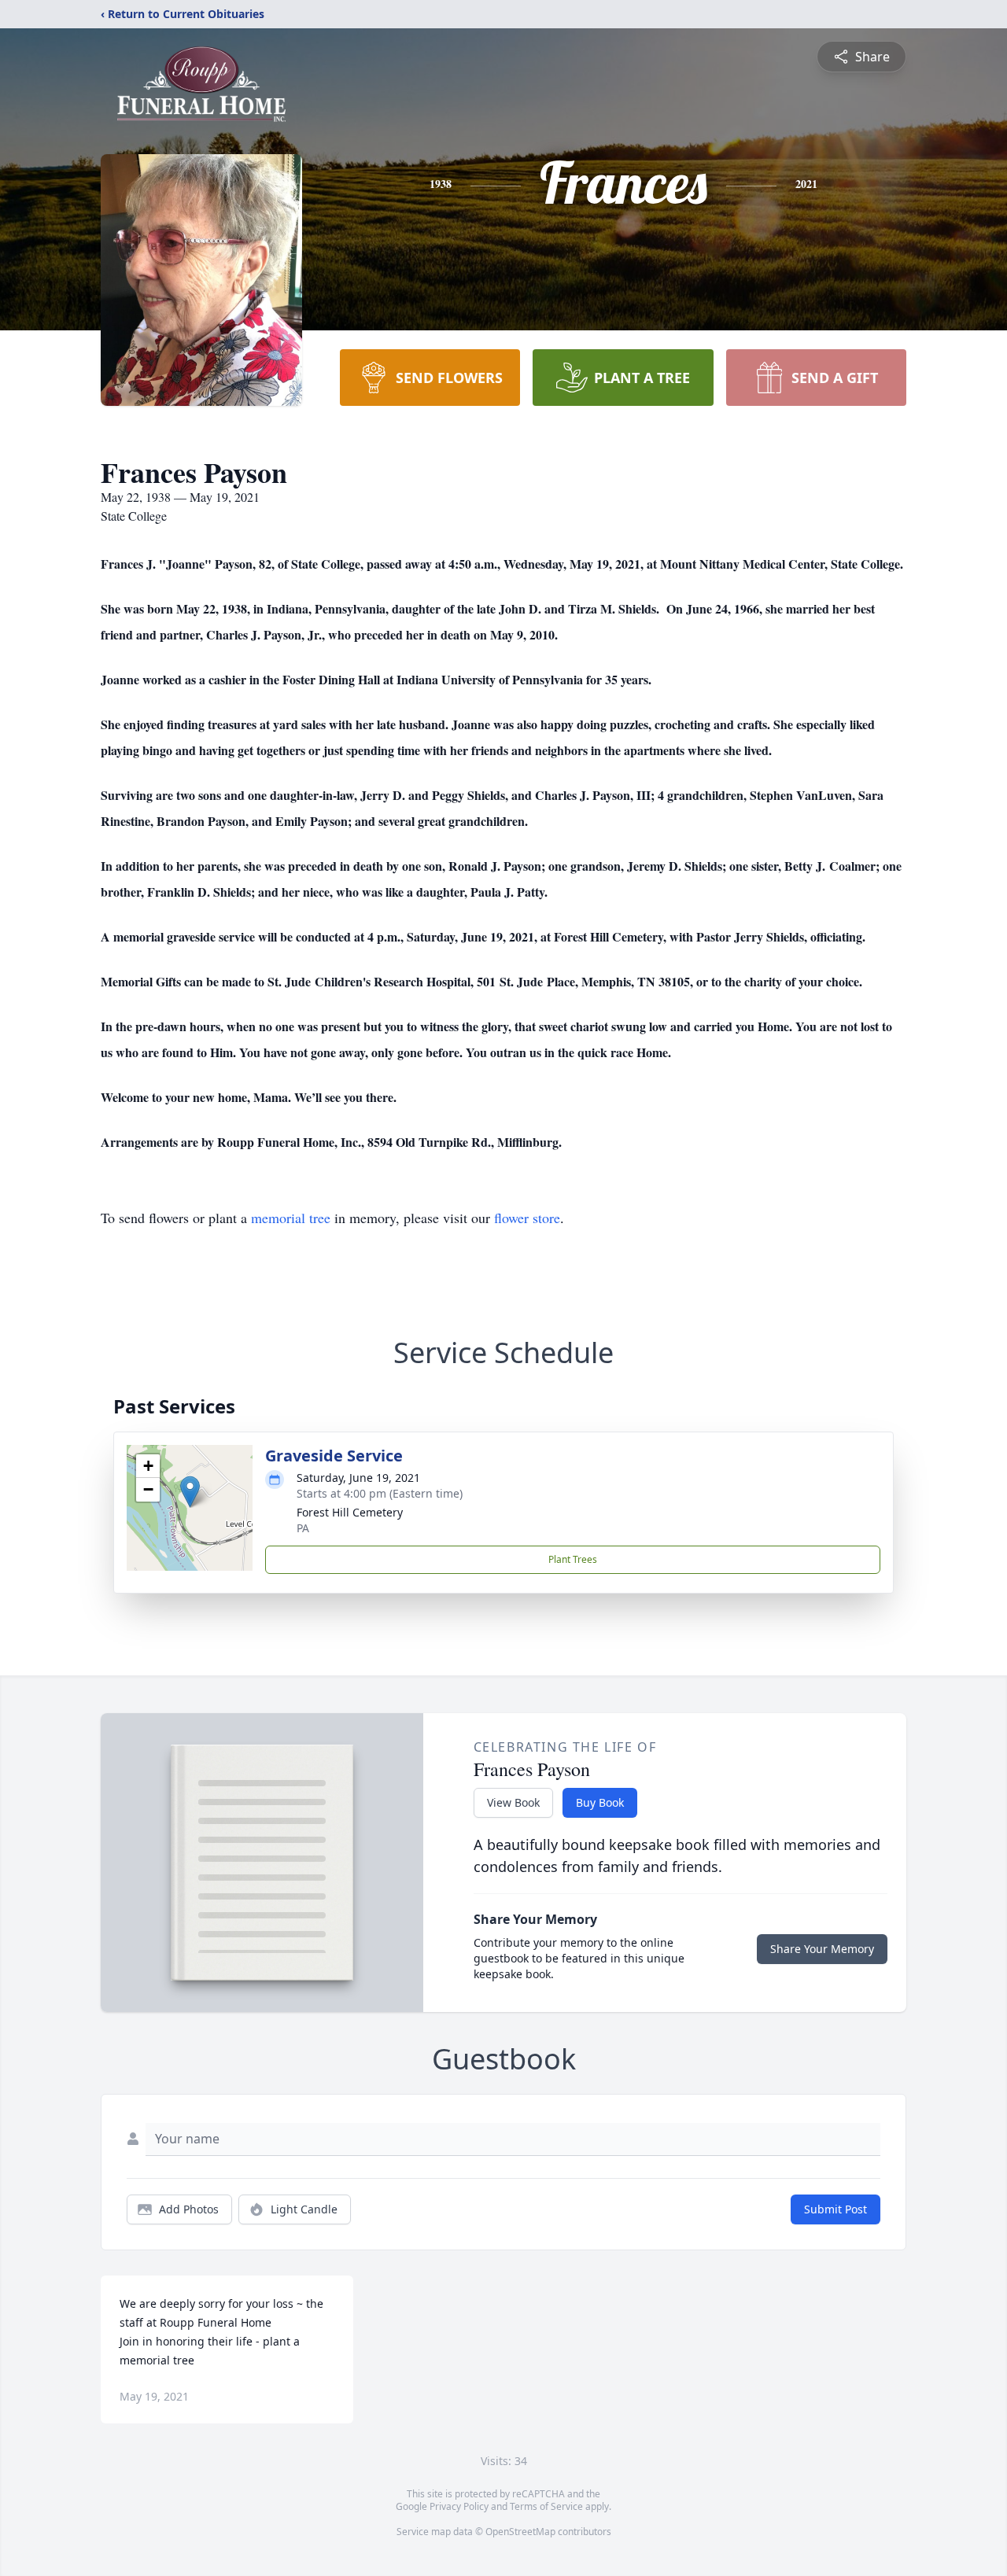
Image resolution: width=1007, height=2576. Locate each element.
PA (303, 1528)
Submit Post (835, 2209)
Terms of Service (546, 2506)
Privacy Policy (459, 2506)
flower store (527, 1218)
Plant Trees (573, 1559)
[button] (190, 1492)
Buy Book (600, 1802)
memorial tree (291, 1218)
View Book (513, 1802)
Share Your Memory (822, 1949)
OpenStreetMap (520, 2532)
